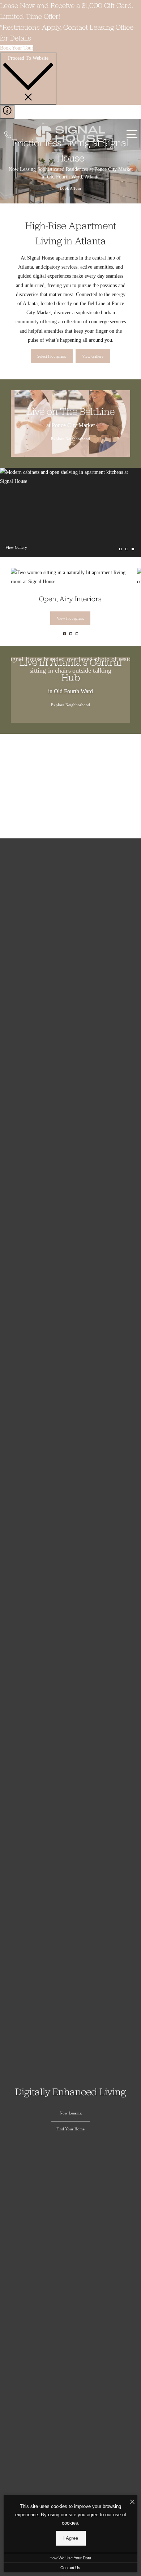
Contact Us (70, 2568)
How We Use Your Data (70, 2558)
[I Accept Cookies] (132, 2502)
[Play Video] (70, 786)
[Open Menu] (132, 134)
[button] (65, 634)
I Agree (71, 2538)
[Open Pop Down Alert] (7, 112)
